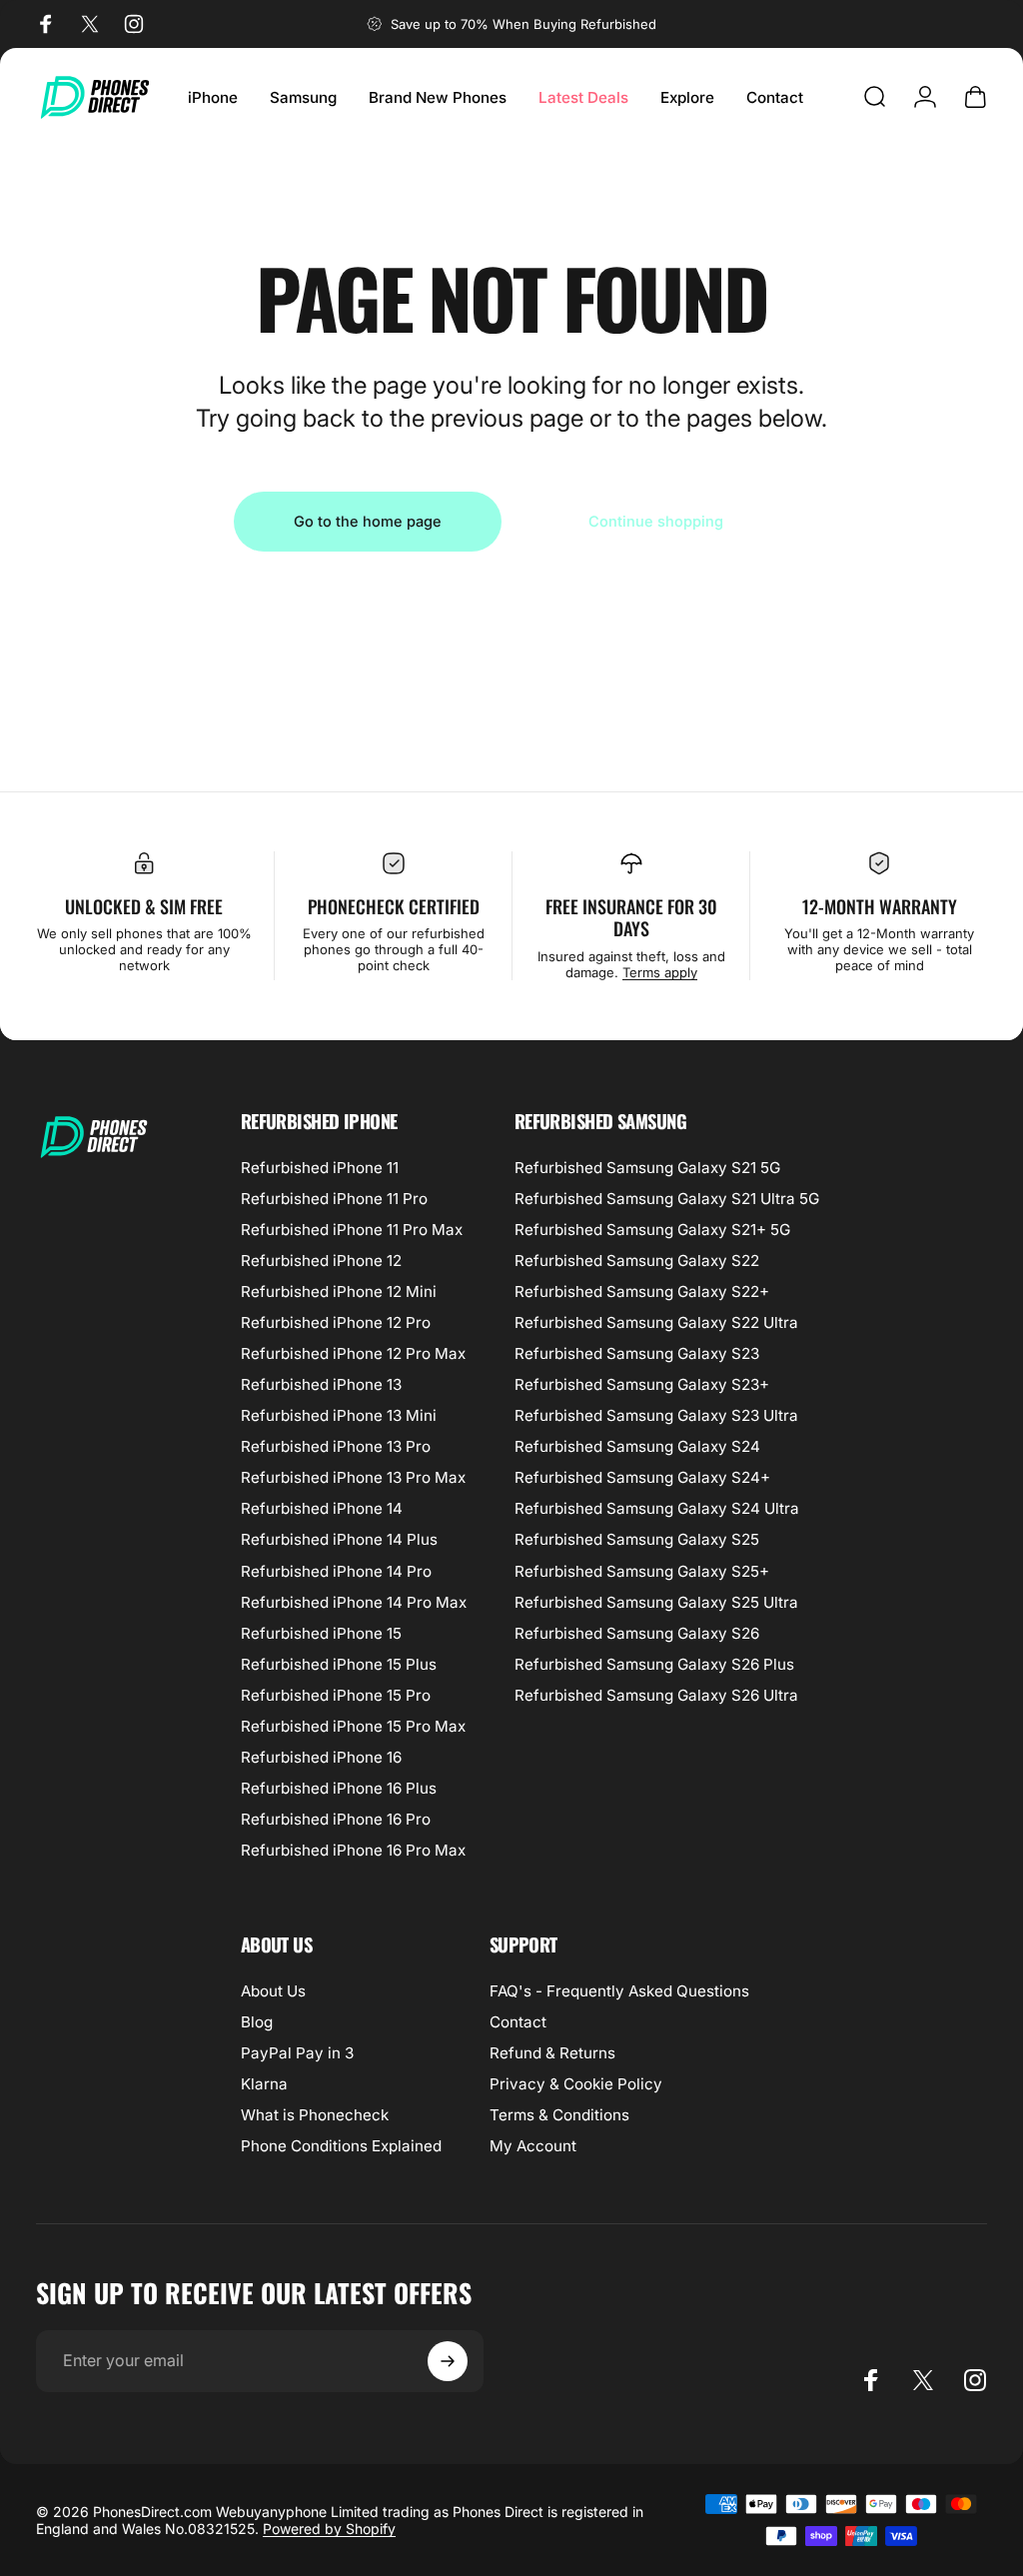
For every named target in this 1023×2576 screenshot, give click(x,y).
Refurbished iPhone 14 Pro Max (354, 1602)
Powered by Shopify (329, 2529)
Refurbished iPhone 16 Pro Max (353, 1850)
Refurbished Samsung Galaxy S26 (637, 1633)
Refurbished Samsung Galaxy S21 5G (647, 1168)
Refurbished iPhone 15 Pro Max (353, 1726)
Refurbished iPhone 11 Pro (334, 1199)
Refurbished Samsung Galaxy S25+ (642, 1571)
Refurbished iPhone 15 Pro (336, 1695)
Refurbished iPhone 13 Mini (339, 1415)
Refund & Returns (552, 2053)
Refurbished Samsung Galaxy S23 (637, 1353)
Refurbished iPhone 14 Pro (336, 1571)
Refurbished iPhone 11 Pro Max (352, 1230)
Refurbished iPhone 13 (321, 1384)
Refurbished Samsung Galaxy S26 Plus (654, 1664)
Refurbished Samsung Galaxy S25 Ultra (656, 1602)
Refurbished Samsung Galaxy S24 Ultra (657, 1508)
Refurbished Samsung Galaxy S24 (637, 1446)
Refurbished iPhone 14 (322, 1508)
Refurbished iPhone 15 (321, 1633)
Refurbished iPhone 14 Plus (339, 1539)
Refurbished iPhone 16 (321, 1757)
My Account (533, 2146)
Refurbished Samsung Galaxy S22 (637, 1261)
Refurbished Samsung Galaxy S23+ (642, 1384)
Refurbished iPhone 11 (320, 1168)
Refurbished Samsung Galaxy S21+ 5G (652, 1230)
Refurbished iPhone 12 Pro (336, 1322)
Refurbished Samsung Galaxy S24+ (642, 1477)
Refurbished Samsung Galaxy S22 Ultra (656, 1322)
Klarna (264, 2084)
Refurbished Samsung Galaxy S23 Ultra (656, 1415)
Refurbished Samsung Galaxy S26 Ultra (656, 1695)
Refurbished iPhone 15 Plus (339, 1664)
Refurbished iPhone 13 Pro (336, 1446)
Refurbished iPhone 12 (321, 1261)
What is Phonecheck (315, 2115)
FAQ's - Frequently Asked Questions (619, 1991)
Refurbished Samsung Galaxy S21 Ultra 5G (667, 1199)
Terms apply (660, 972)
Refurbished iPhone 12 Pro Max (353, 1353)
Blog (257, 2022)
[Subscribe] (448, 2361)
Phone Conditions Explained (341, 2146)
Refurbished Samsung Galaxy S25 (637, 1539)
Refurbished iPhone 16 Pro (336, 1819)
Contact (518, 2022)
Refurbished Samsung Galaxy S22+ (642, 1291)
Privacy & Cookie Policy (576, 2084)
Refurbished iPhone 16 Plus (339, 1788)
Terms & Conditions (559, 2115)
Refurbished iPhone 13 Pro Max (353, 1477)
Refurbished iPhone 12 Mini (339, 1291)
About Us (273, 1991)
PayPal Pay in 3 (297, 2053)
